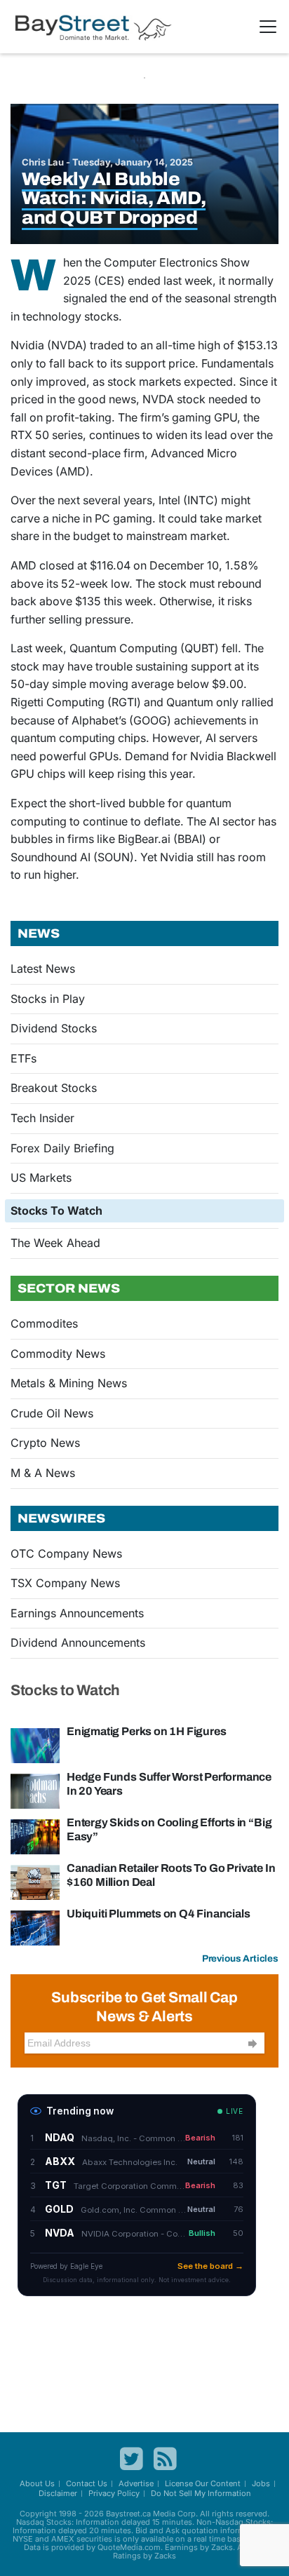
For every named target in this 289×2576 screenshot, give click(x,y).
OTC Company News (66, 1553)
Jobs (261, 2483)
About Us (37, 2483)
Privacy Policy (114, 2493)
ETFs (23, 1058)
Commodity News (58, 1354)
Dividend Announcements (78, 1643)
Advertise (136, 2483)
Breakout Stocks (54, 1088)
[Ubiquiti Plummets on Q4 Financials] (35, 1927)
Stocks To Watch (56, 1211)
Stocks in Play (48, 999)
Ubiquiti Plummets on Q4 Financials (158, 1914)
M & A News (43, 1473)
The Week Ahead (55, 1243)
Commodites (44, 1323)
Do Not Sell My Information (201, 2493)
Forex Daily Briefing (62, 1148)
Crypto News (45, 1443)
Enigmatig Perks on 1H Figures (146, 1731)
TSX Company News (65, 1583)
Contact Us (87, 2483)
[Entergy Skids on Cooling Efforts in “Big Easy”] (35, 1836)
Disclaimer (58, 2493)
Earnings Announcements (77, 1613)
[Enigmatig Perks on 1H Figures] (35, 1745)
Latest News (43, 969)
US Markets (41, 1178)
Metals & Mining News (69, 1383)
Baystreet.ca (128, 2514)
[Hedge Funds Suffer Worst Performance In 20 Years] (35, 1791)
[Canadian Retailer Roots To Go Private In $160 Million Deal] (35, 1882)
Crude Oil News (52, 1413)
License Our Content (203, 2483)
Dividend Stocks (54, 1028)
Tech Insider (42, 1118)
